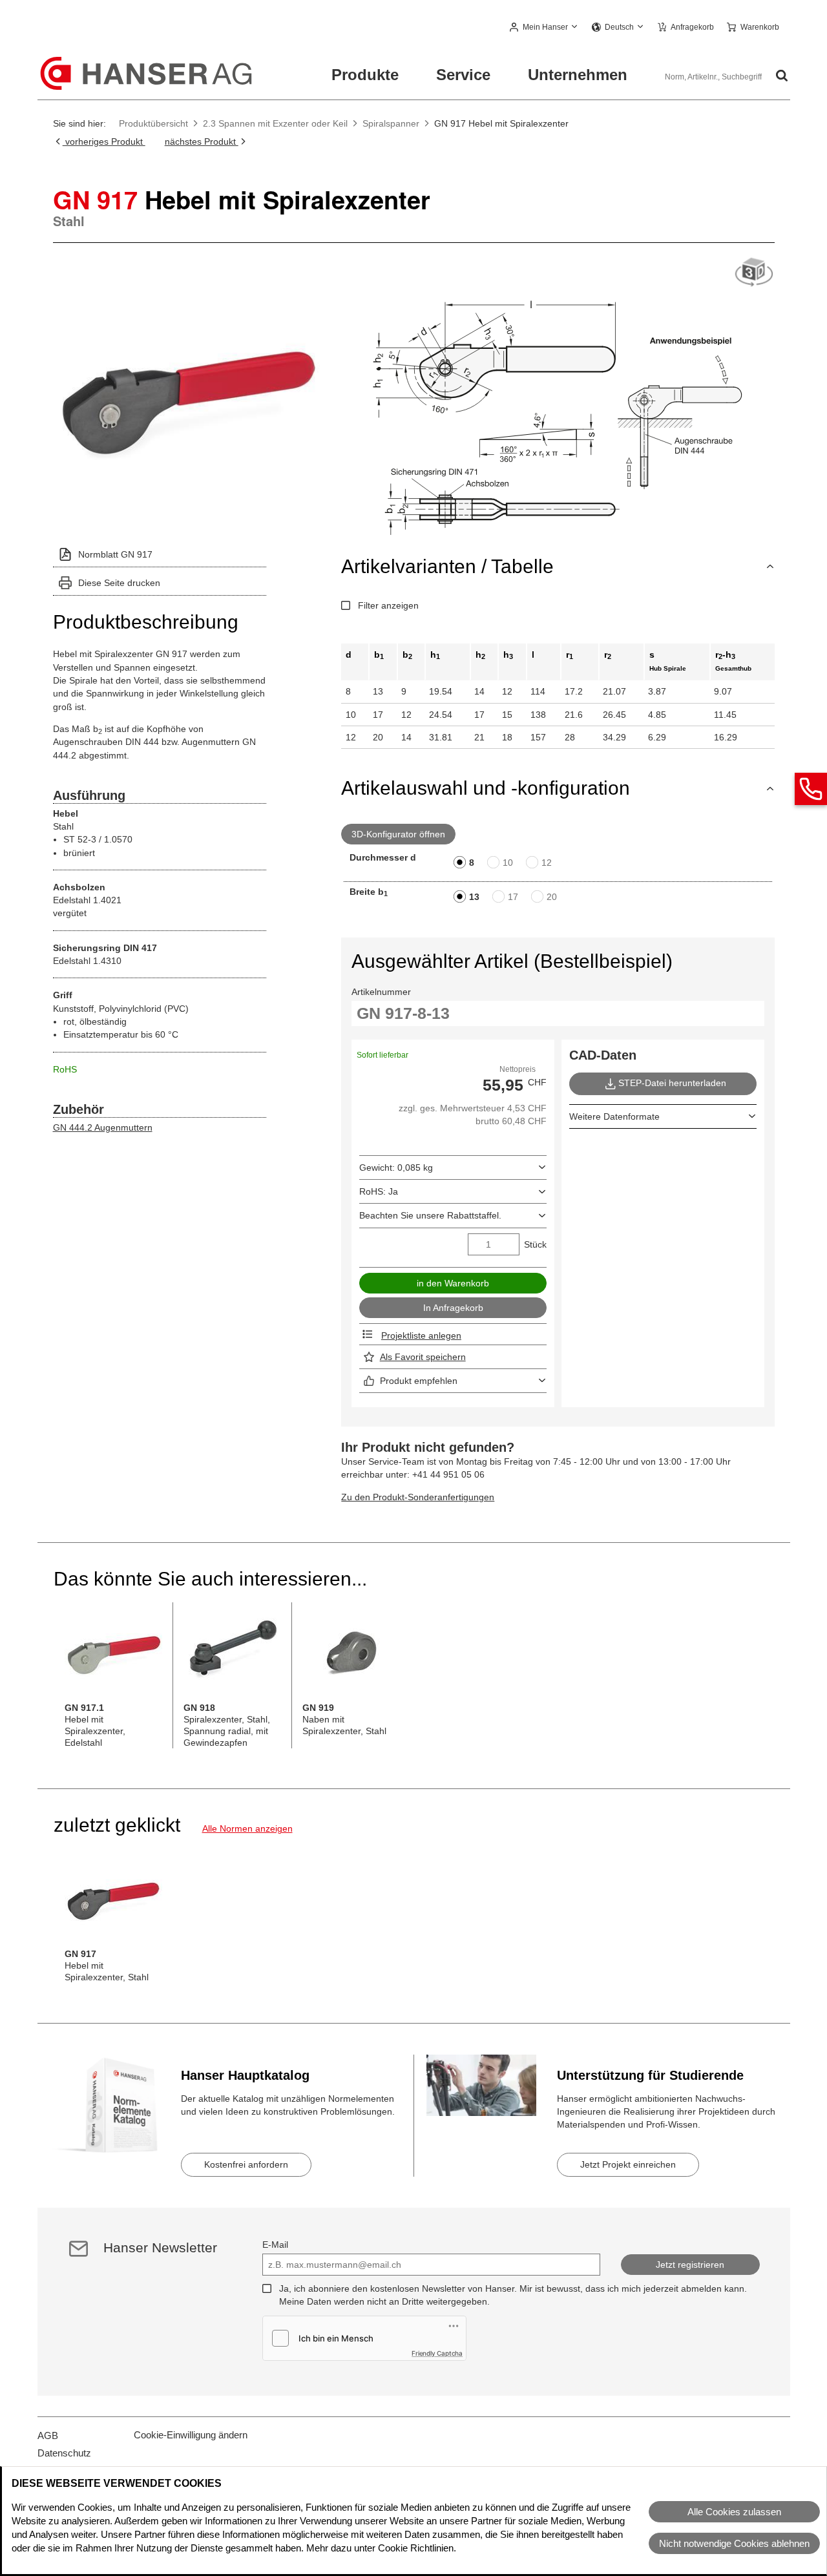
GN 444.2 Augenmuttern (103, 1127)
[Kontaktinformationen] (811, 789)
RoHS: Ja (379, 1191)
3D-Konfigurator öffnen (398, 834)
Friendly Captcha (437, 2353)
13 (474, 897)
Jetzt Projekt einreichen (628, 2164)
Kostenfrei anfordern (246, 2164)
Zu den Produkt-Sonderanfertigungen (418, 1497)
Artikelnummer (381, 992)
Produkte (365, 75)
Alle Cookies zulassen (734, 2512)
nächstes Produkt (202, 141)
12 (547, 863)
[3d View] (754, 273)
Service (463, 75)
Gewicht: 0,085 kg (396, 1168)
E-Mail (275, 2245)
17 (513, 897)
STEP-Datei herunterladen (672, 1083)
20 (552, 897)
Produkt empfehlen (419, 1381)
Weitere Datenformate (614, 1116)
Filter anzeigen (388, 605)
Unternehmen (578, 75)
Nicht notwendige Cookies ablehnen (734, 2543)
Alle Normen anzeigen (247, 1828)
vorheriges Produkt (104, 141)
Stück (535, 1244)
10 (508, 863)
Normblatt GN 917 (115, 554)
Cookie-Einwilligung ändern (191, 2435)
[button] (544, 28)
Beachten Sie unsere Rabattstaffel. (430, 1215)
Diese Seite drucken (119, 583)
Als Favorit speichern (423, 1357)
